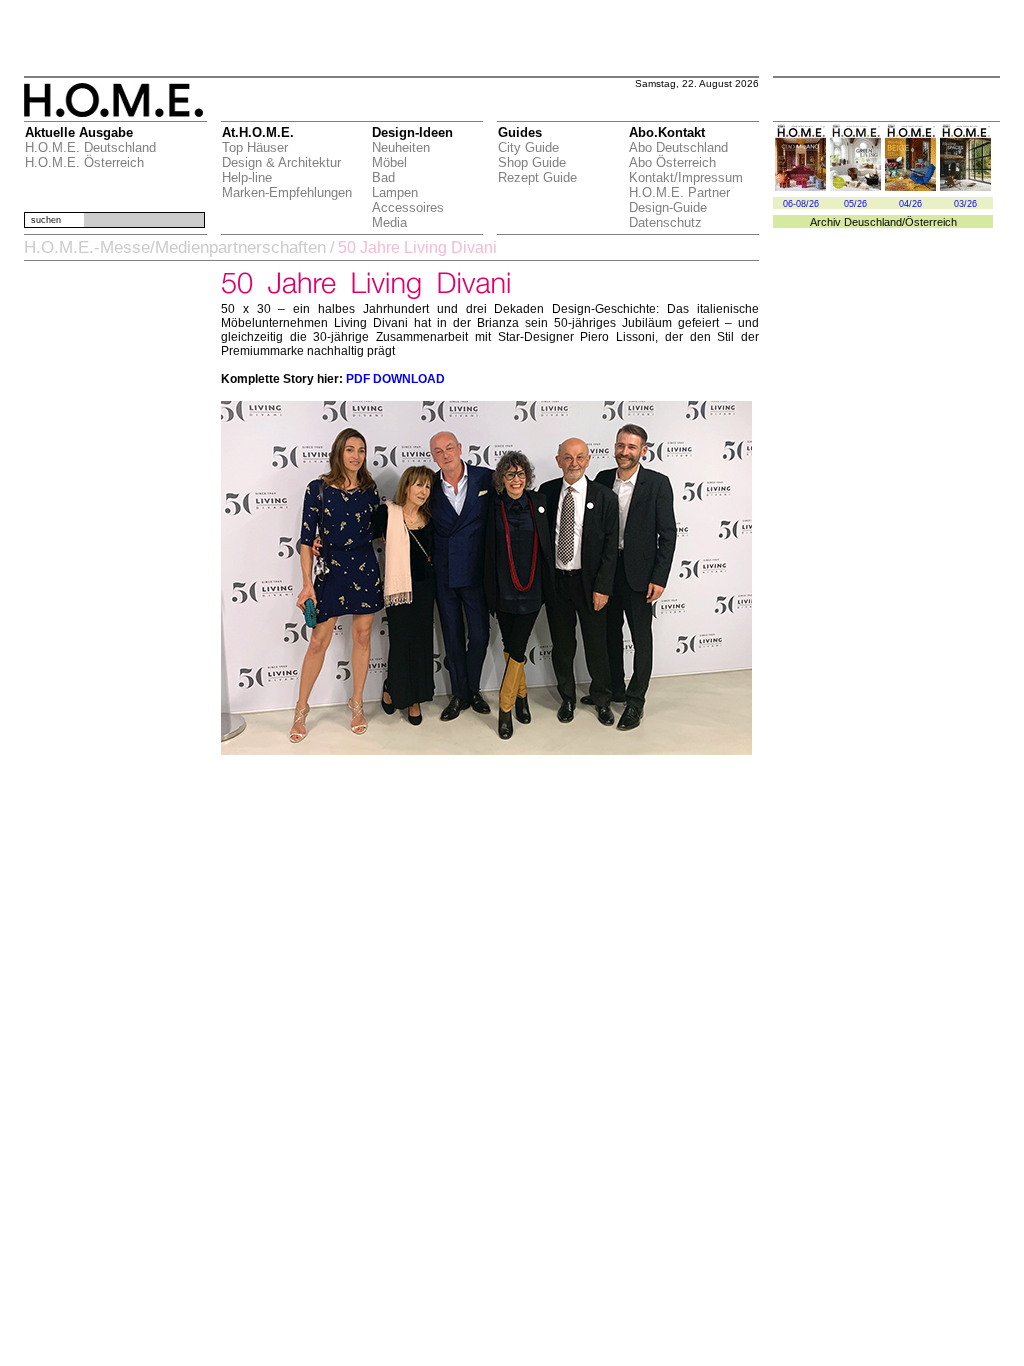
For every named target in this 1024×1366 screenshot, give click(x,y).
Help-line (247, 177)
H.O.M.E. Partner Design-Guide (679, 200)
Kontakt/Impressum (686, 177)
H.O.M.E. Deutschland (90, 147)
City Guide (528, 147)
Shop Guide (532, 162)
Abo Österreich (672, 162)
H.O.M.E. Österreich (84, 162)
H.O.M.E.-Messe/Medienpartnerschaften (175, 247)
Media (389, 222)
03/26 (965, 204)
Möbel (389, 162)
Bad (383, 177)
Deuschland (873, 222)
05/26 (855, 204)
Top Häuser (255, 147)
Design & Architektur (281, 162)
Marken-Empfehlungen (287, 192)
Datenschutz (665, 222)
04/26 (910, 204)
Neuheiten (401, 147)
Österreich (931, 222)
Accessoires (408, 207)
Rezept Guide (537, 177)
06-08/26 (801, 204)
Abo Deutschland (678, 147)
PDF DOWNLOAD (395, 379)
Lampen (395, 192)
